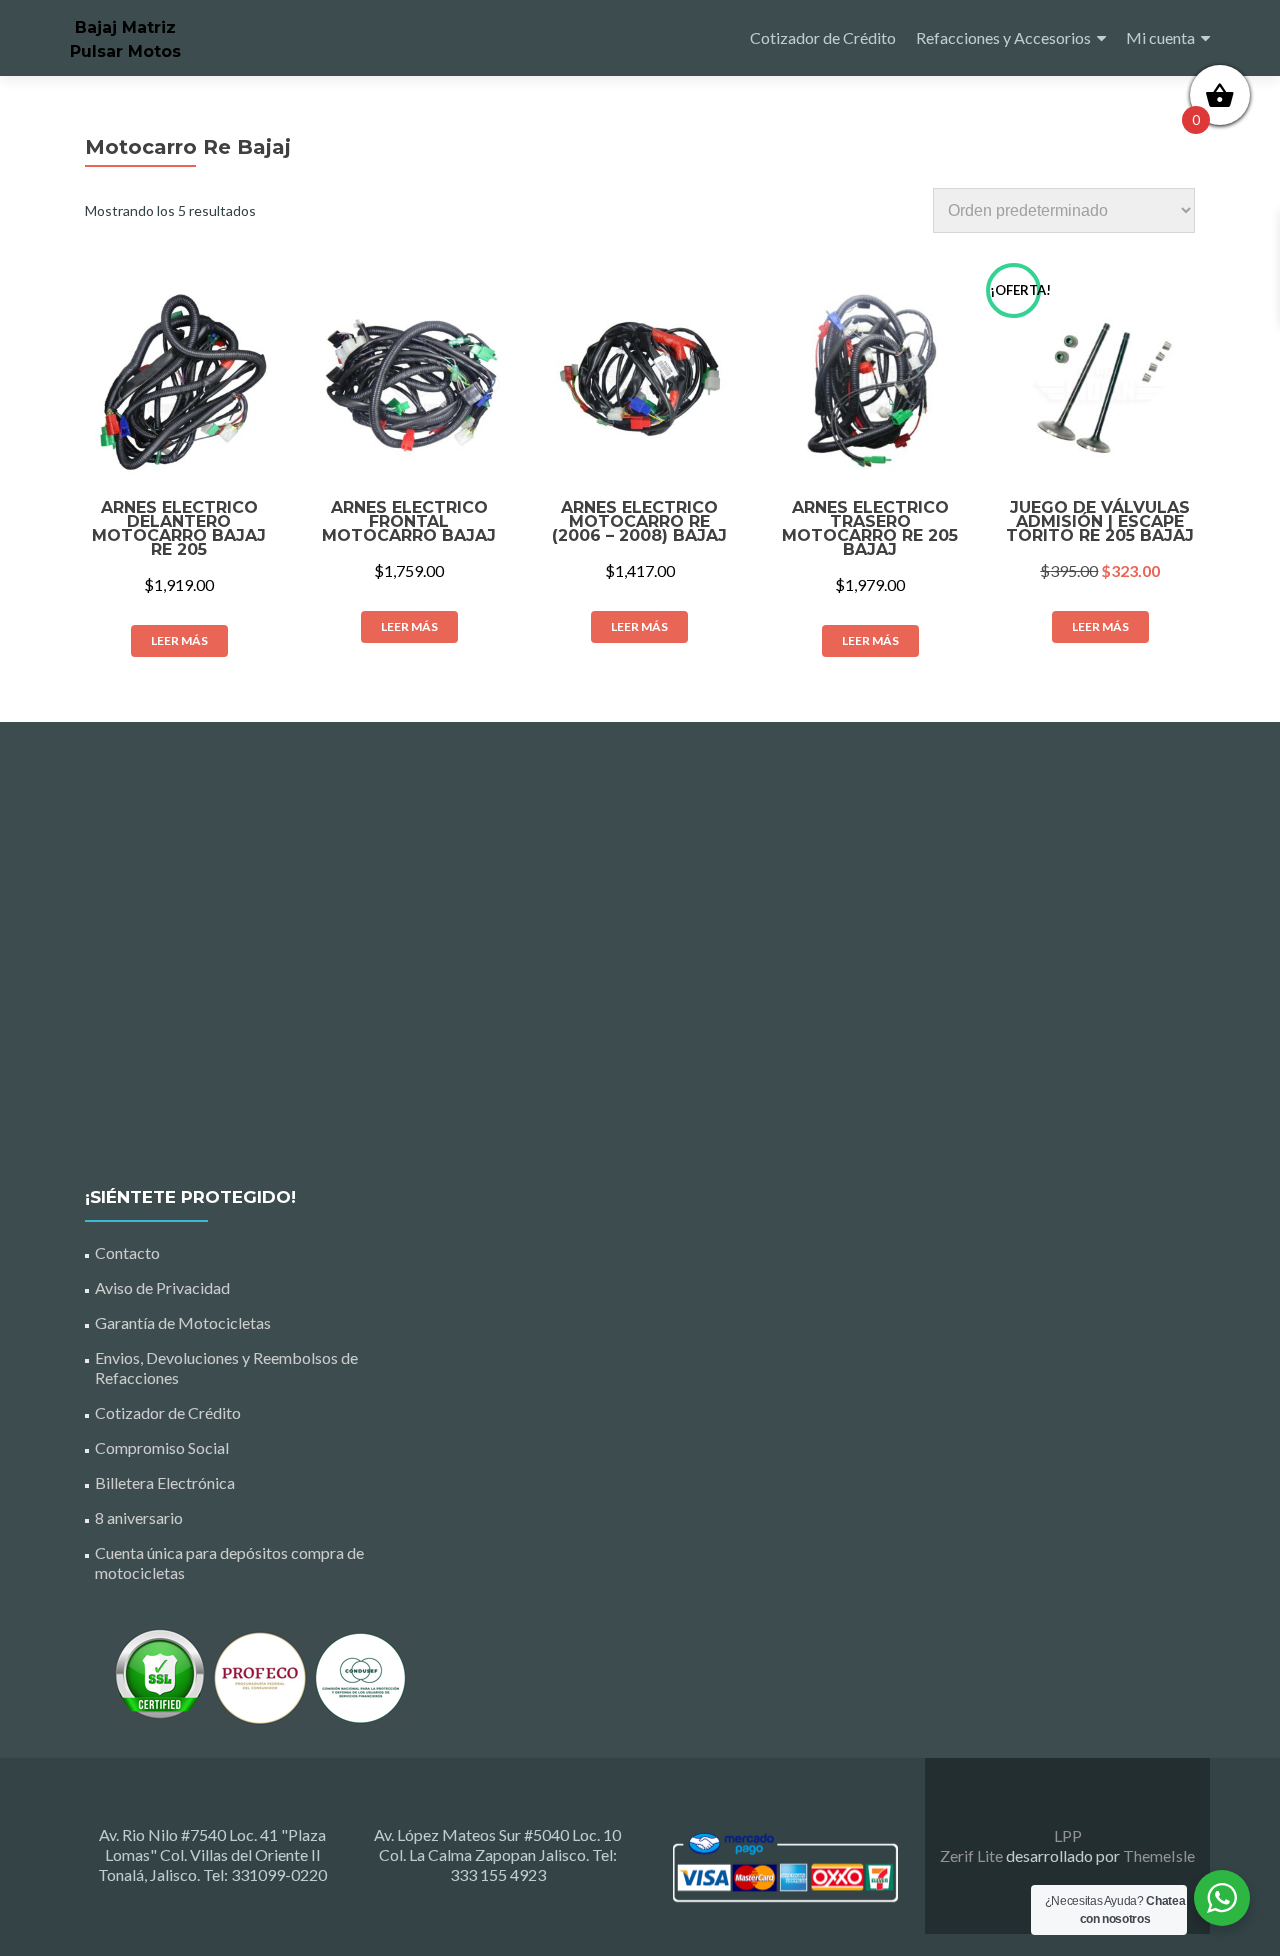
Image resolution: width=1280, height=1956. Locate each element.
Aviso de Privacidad (162, 1287)
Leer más (179, 640)
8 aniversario (139, 1517)
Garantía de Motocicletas (183, 1322)
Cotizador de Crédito (823, 37)
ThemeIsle (1159, 1855)
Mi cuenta (1160, 37)
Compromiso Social (162, 1447)
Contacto (127, 1252)
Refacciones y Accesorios (1003, 37)
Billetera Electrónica (165, 1482)
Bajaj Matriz (125, 27)
